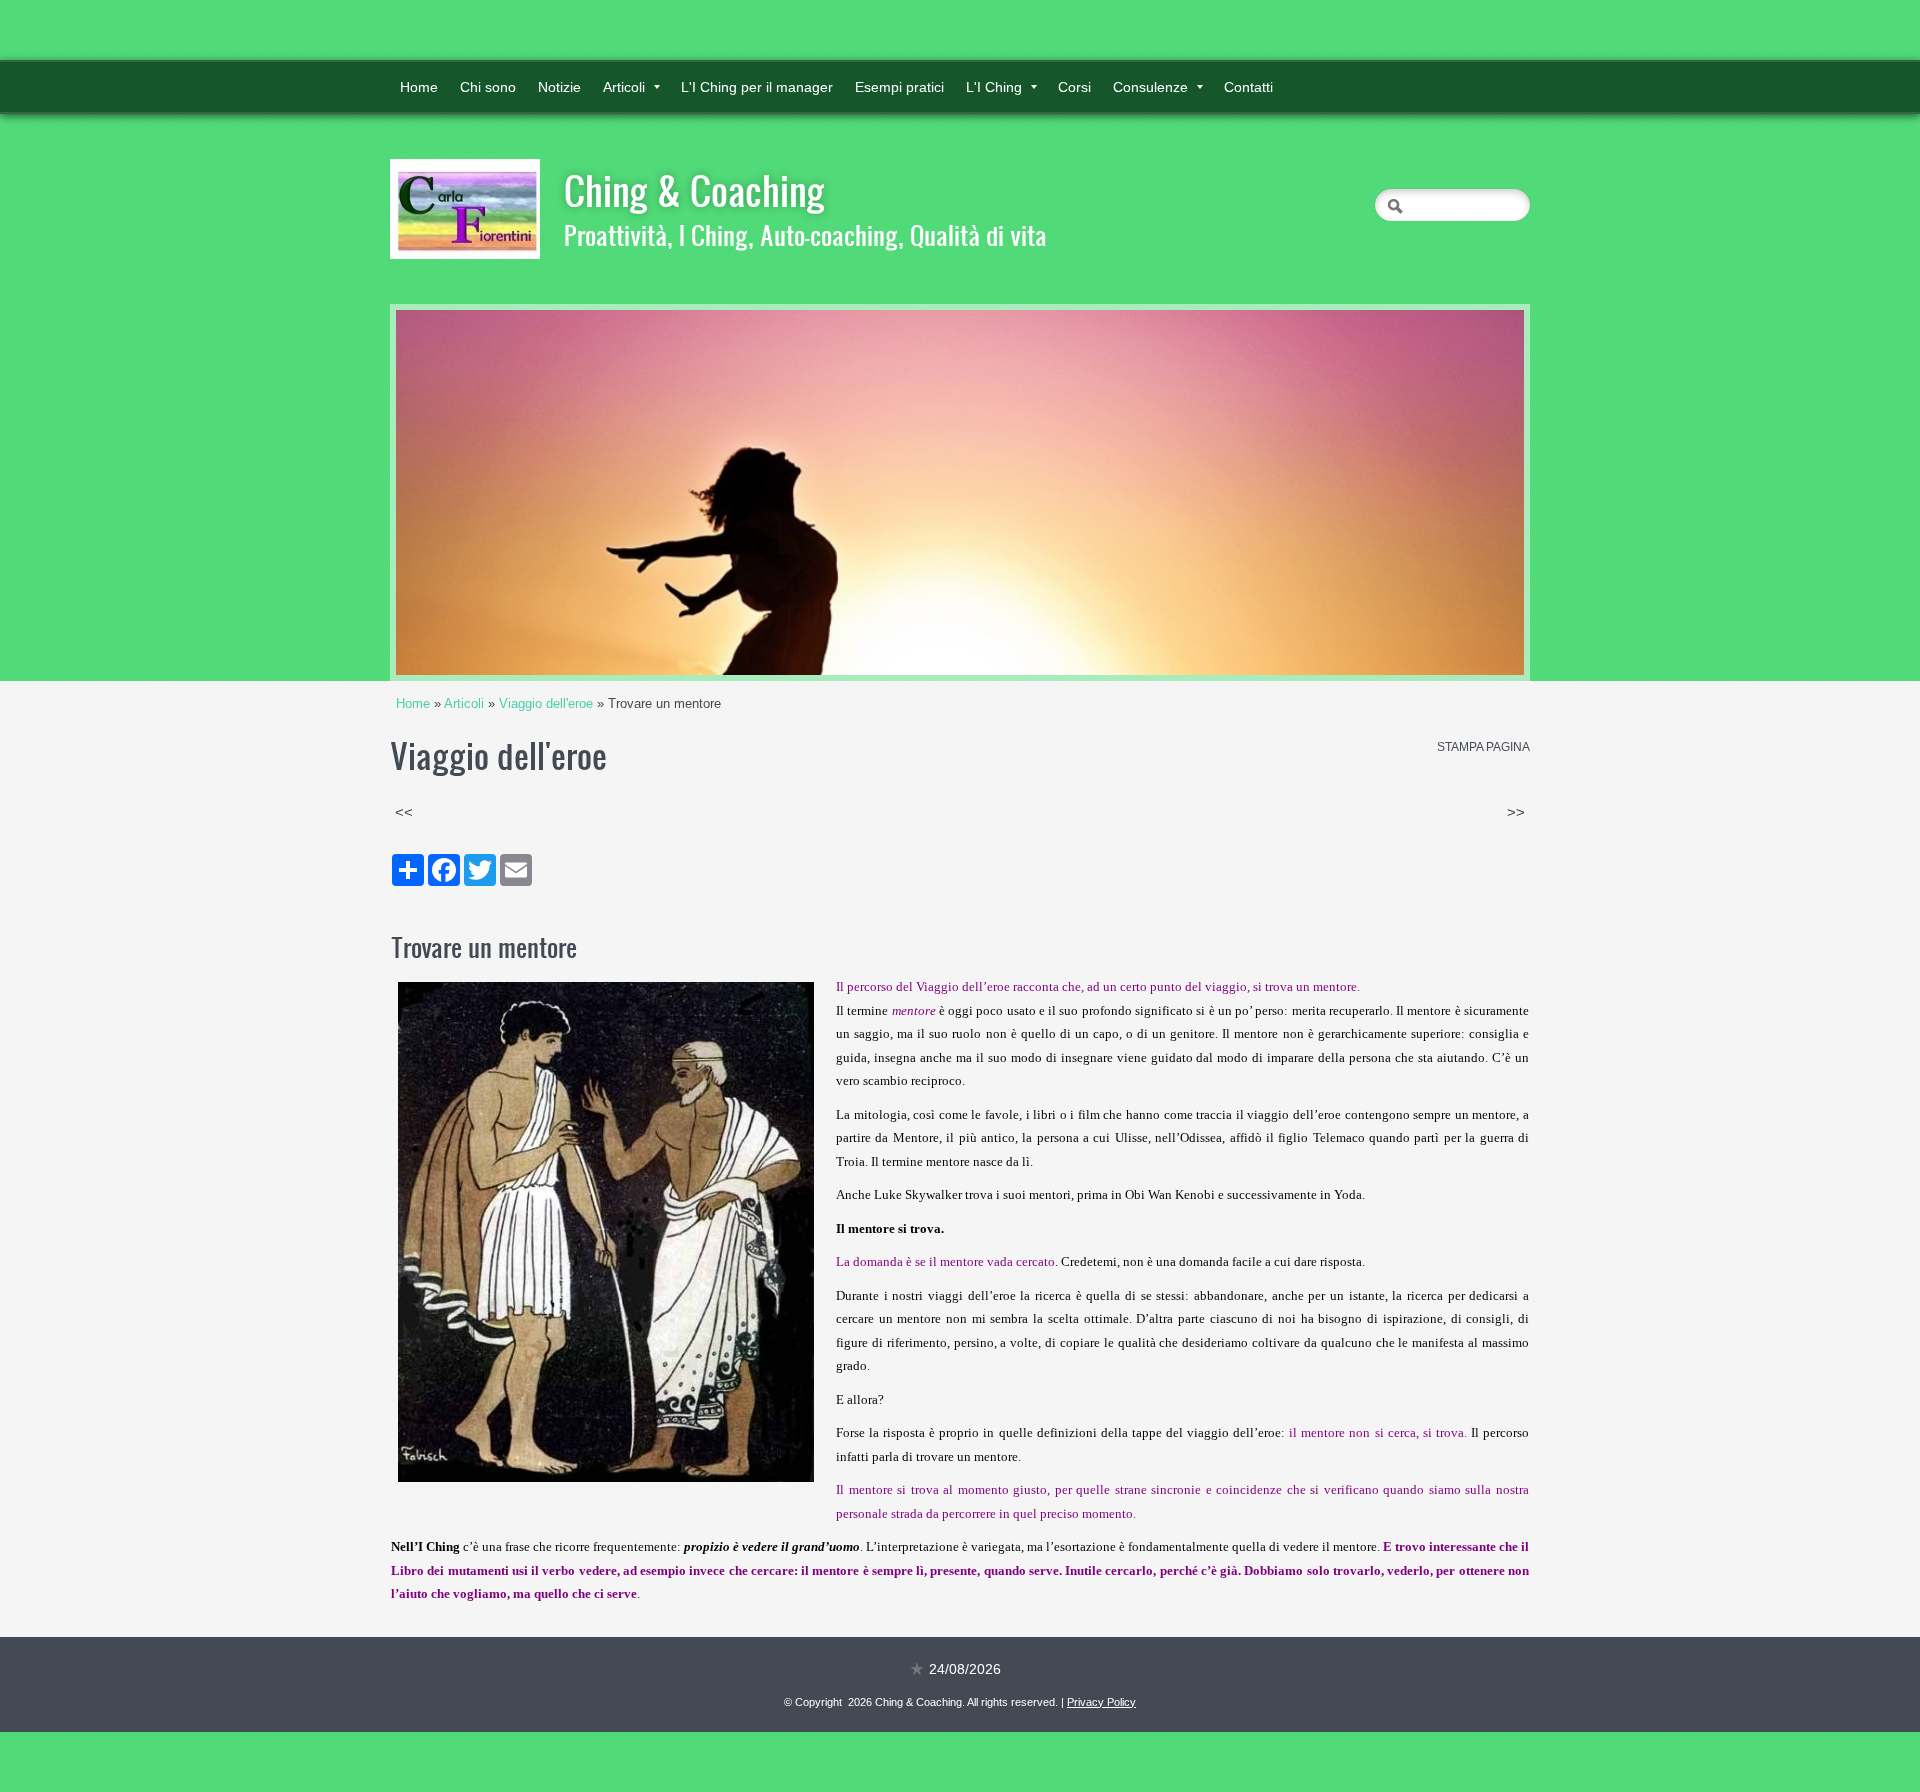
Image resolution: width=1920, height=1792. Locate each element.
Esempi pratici (899, 87)
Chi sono (488, 87)
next (1468, 493)
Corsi (1074, 87)
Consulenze (1150, 87)
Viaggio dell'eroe (546, 703)
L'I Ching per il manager (757, 87)
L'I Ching (994, 87)
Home (419, 87)
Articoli (624, 87)
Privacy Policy (1101, 1702)
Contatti (1248, 87)
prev (452, 493)
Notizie (559, 87)
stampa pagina (1483, 747)
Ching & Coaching (694, 190)
